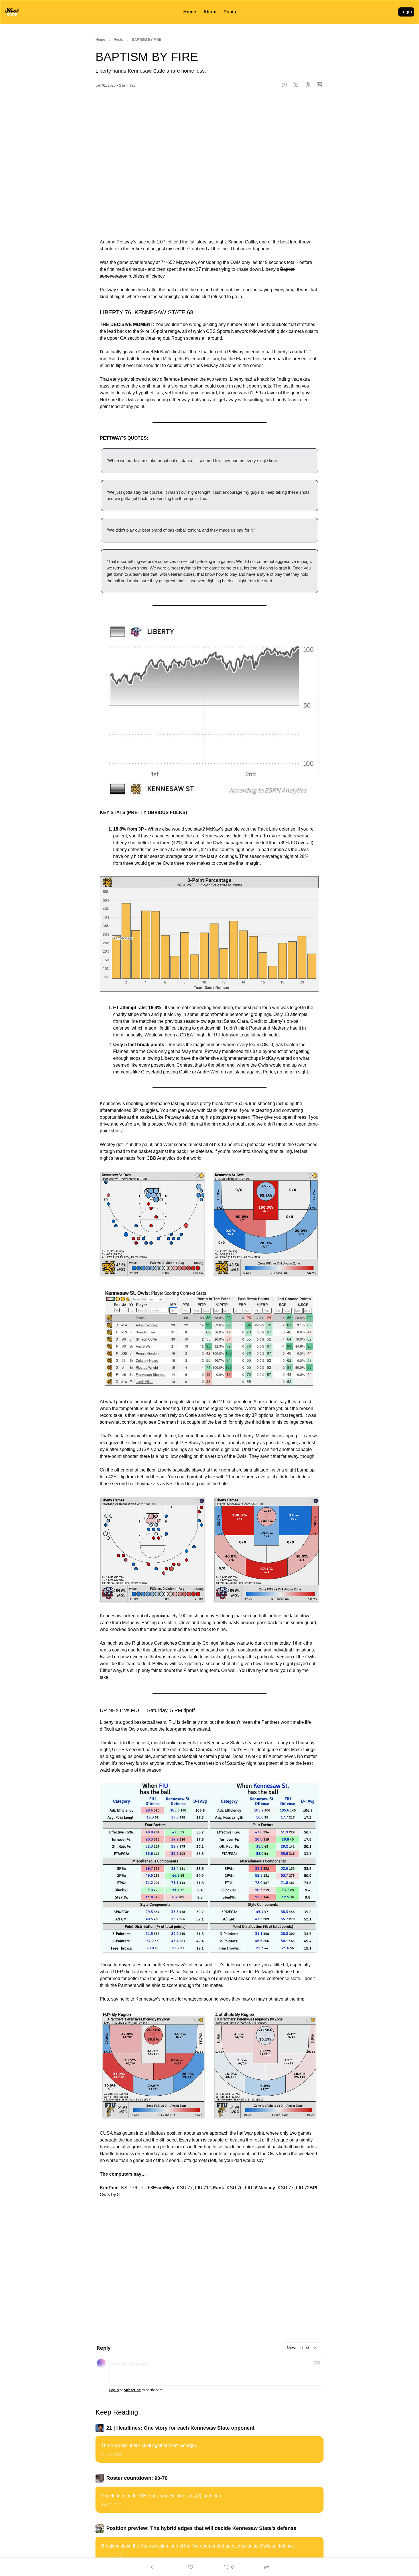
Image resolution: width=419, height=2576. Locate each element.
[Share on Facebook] (284, 85)
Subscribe (132, 2390)
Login (114, 2390)
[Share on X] (296, 85)
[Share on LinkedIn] (319, 85)
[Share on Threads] (308, 85)
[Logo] (12, 12)
